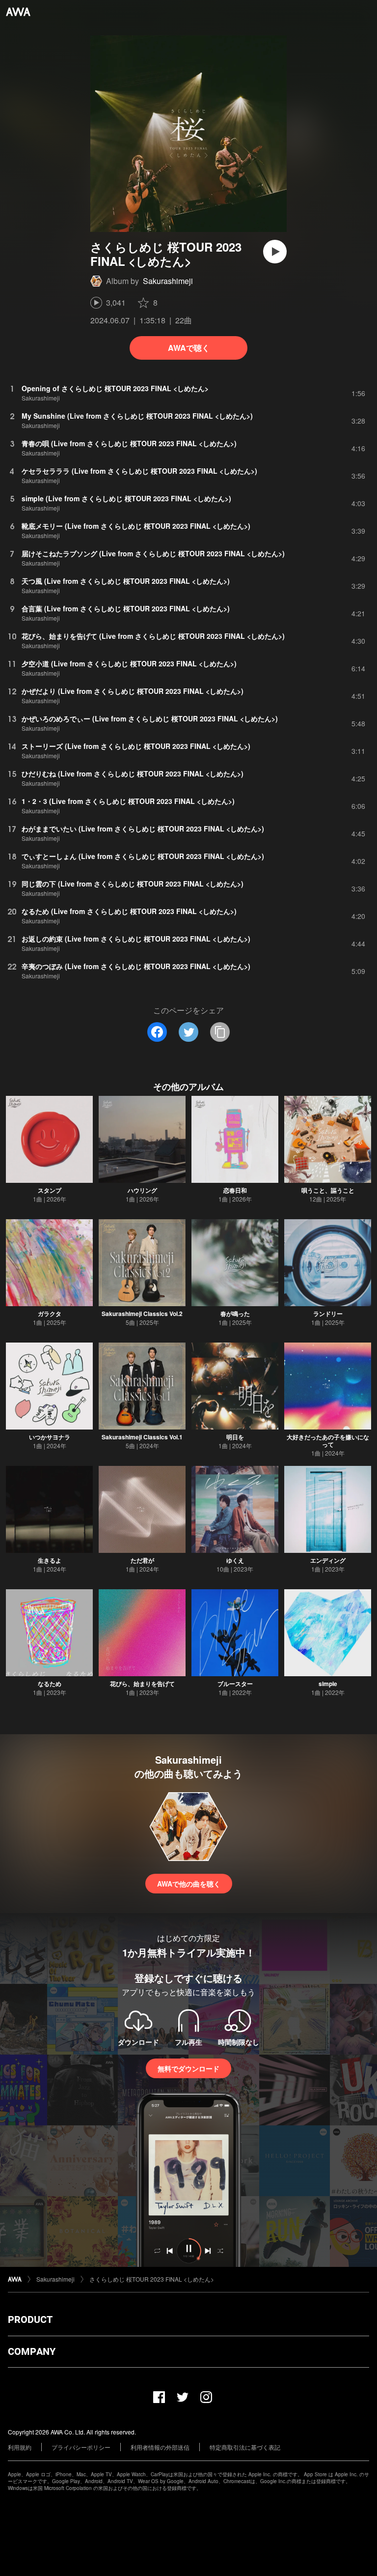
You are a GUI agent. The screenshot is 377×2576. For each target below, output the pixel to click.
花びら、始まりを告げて (142, 1684)
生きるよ (50, 1560)
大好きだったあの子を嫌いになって (328, 1441)
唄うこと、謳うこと (328, 1190)
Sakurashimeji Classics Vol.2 (142, 1314)
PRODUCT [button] (30, 2319)
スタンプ (50, 1190)
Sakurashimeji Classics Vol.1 (142, 1437)
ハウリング (142, 1190)
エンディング (328, 1560)
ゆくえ (235, 1560)
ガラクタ (50, 1314)
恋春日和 (235, 1190)
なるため (50, 1684)
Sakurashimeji (168, 281)
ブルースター (235, 1684)
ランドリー (328, 1314)
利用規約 (20, 2447)
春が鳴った (235, 1314)
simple (328, 1684)
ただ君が (142, 1560)
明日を (235, 1437)
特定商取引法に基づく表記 (245, 2447)
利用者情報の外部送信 (160, 2447)
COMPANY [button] (32, 2351)
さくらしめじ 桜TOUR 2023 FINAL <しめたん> (152, 2279)
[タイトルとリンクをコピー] (220, 1032)
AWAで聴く (189, 348)
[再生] (275, 252)
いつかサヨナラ (50, 1437)
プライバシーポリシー (81, 2447)
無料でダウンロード (188, 2068)
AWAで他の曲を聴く (189, 1884)
